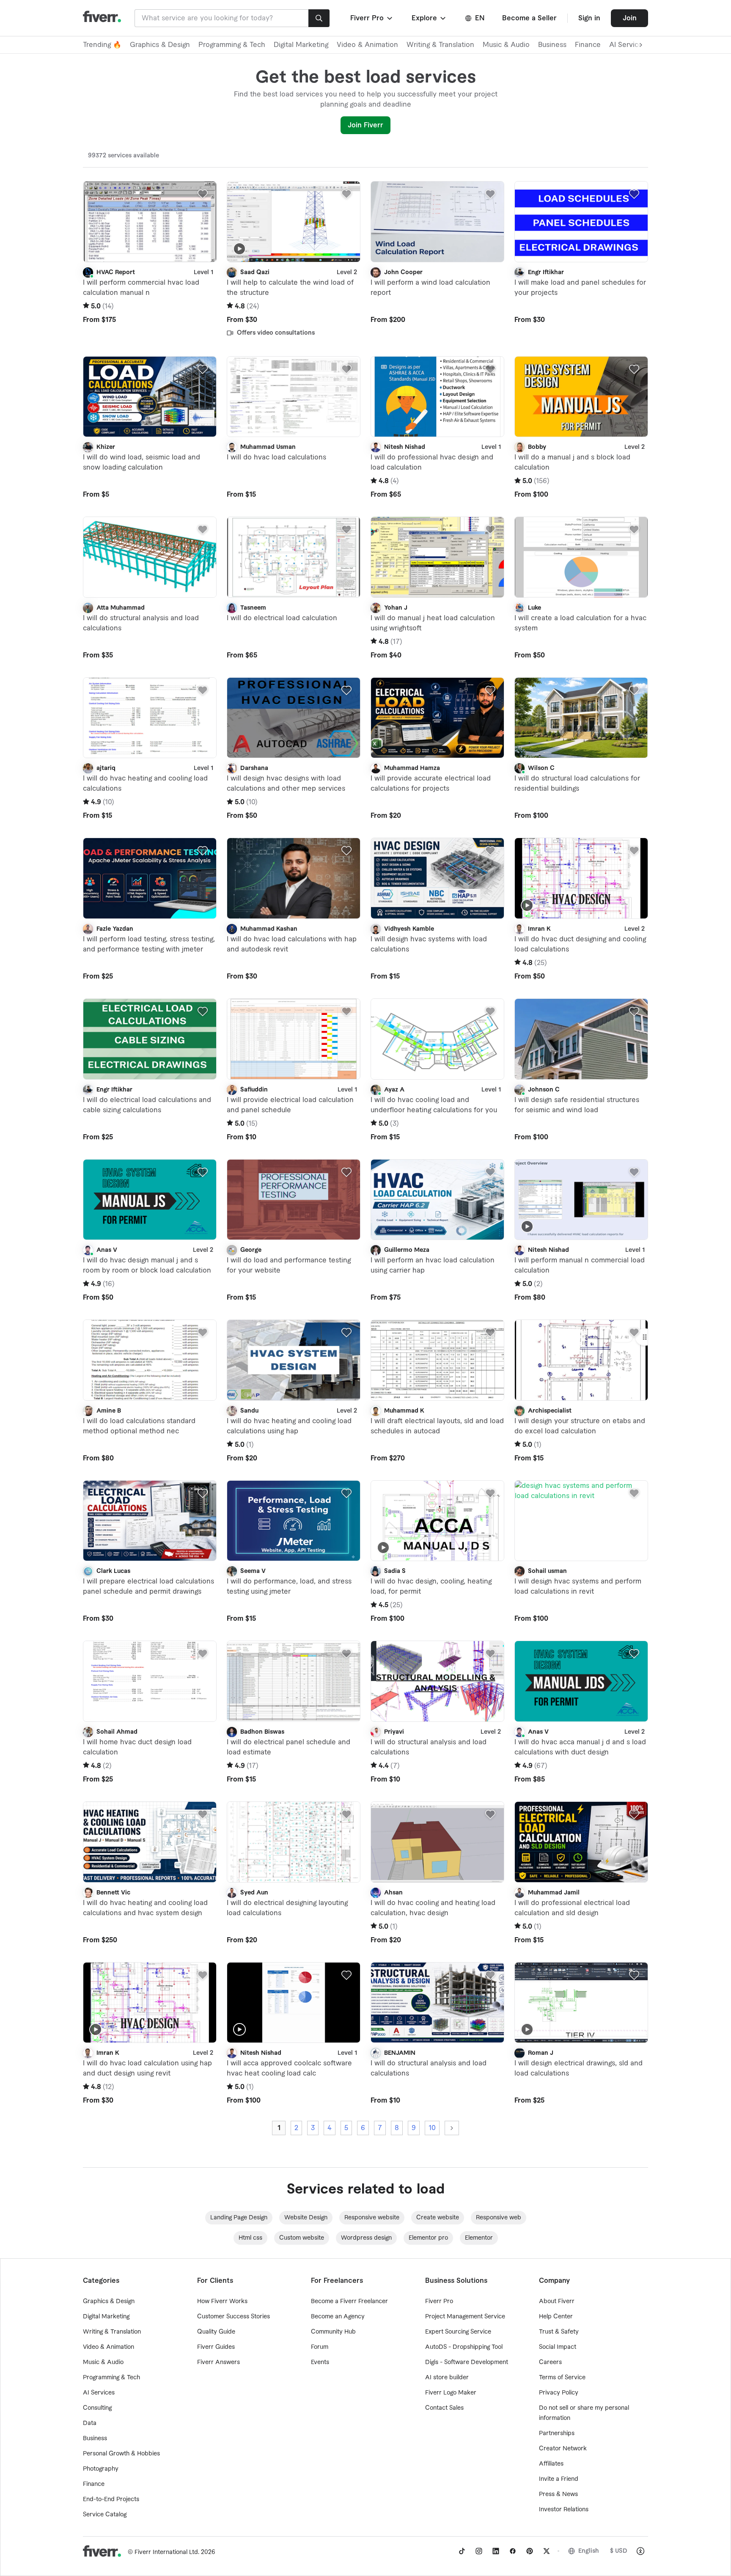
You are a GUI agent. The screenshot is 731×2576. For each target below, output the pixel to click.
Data (90, 2423)
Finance (588, 45)
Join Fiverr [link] (365, 125)
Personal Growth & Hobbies (121, 2454)
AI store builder (447, 2378)
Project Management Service (465, 2317)
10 (432, 2128)
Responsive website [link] (372, 2218)
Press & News (558, 2494)
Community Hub (333, 2332)
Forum (320, 2347)
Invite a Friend (559, 2479)
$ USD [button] (619, 2551)
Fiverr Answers (218, 2362)
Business (552, 45)
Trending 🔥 (102, 45)
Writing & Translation (440, 45)
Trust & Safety (559, 2332)
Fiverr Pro (439, 2301)
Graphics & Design (160, 45)
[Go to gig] (150, 222)
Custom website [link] (302, 2238)
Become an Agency (338, 2317)
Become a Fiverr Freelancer (349, 2301)
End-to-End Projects (111, 2499)
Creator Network (563, 2449)
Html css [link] (250, 2238)
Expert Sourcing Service (458, 2332)
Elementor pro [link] (428, 2238)
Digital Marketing (301, 45)
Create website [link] (438, 2218)
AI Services (99, 2393)
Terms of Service (562, 2378)
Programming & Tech (232, 45)
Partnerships (557, 2433)
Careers (550, 2362)
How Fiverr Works (222, 2301)
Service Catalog (105, 2515)
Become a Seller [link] (529, 18)
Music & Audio (506, 45)
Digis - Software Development (467, 2362)
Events (320, 2362)
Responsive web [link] (499, 2218)
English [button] (589, 2551)
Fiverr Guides (216, 2347)
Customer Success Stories (234, 2317)
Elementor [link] (479, 2238)
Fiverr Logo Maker (451, 2393)
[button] (372, 18)
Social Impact (558, 2347)
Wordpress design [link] (366, 2238)
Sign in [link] (589, 18)
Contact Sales (444, 2408)
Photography (101, 2469)
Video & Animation (367, 45)
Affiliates (551, 2464)
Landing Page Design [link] (239, 2218)
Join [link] (630, 18)
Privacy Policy (559, 2393)
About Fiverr (557, 2301)
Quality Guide (216, 2332)
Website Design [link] (306, 2218)
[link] (462, 2551)
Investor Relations (564, 2510)
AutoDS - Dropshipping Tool (464, 2347)
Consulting (97, 2408)
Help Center (556, 2317)
